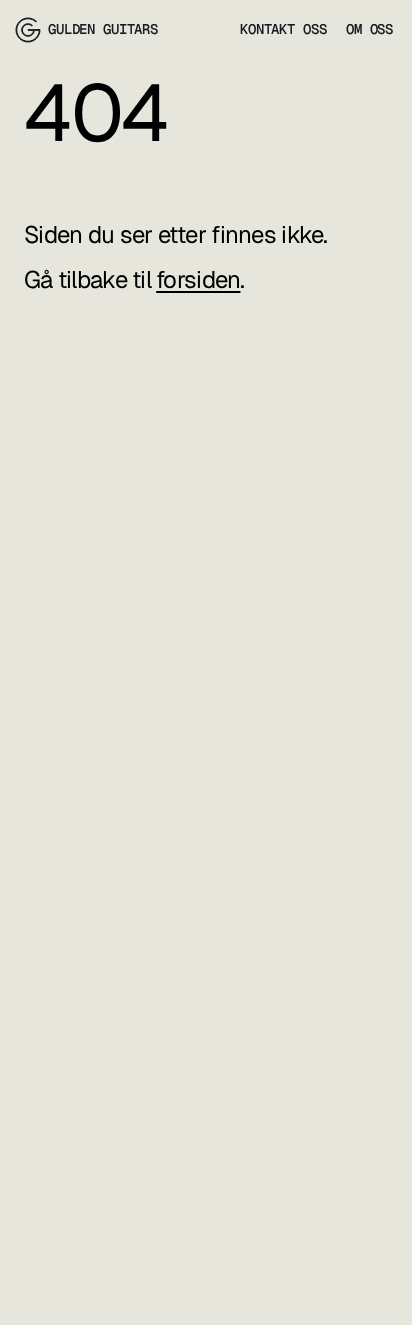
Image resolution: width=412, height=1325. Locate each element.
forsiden (198, 279)
